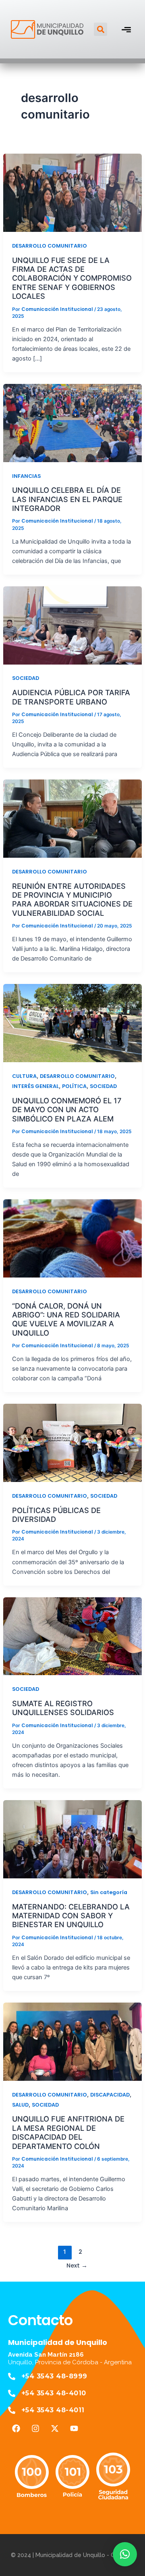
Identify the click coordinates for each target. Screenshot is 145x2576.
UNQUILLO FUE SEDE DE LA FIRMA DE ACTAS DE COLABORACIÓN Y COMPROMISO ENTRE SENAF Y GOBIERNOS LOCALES (72, 278)
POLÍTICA (74, 1086)
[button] (100, 29)
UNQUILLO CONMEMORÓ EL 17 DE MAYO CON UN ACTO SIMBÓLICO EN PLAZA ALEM (67, 1110)
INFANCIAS (26, 476)
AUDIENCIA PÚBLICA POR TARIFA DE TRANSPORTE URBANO (71, 697)
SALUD (20, 2105)
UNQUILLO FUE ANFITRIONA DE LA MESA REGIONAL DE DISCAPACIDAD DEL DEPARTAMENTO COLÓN (68, 2132)
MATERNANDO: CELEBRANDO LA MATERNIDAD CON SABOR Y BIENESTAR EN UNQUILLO (71, 1916)
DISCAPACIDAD (110, 2095)
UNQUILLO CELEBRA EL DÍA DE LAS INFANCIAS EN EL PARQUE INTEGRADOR (67, 499)
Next (77, 2265)
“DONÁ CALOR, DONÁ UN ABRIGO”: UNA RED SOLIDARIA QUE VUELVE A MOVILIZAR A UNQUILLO (66, 1319)
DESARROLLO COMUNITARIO (50, 246)
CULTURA (24, 1076)
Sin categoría (109, 1892)
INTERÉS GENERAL (35, 1086)
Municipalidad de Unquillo (58, 2342)
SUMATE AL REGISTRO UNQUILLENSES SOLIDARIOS (63, 1708)
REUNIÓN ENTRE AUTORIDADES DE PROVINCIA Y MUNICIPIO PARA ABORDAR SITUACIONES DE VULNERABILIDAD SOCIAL (72, 899)
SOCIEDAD (26, 678)
